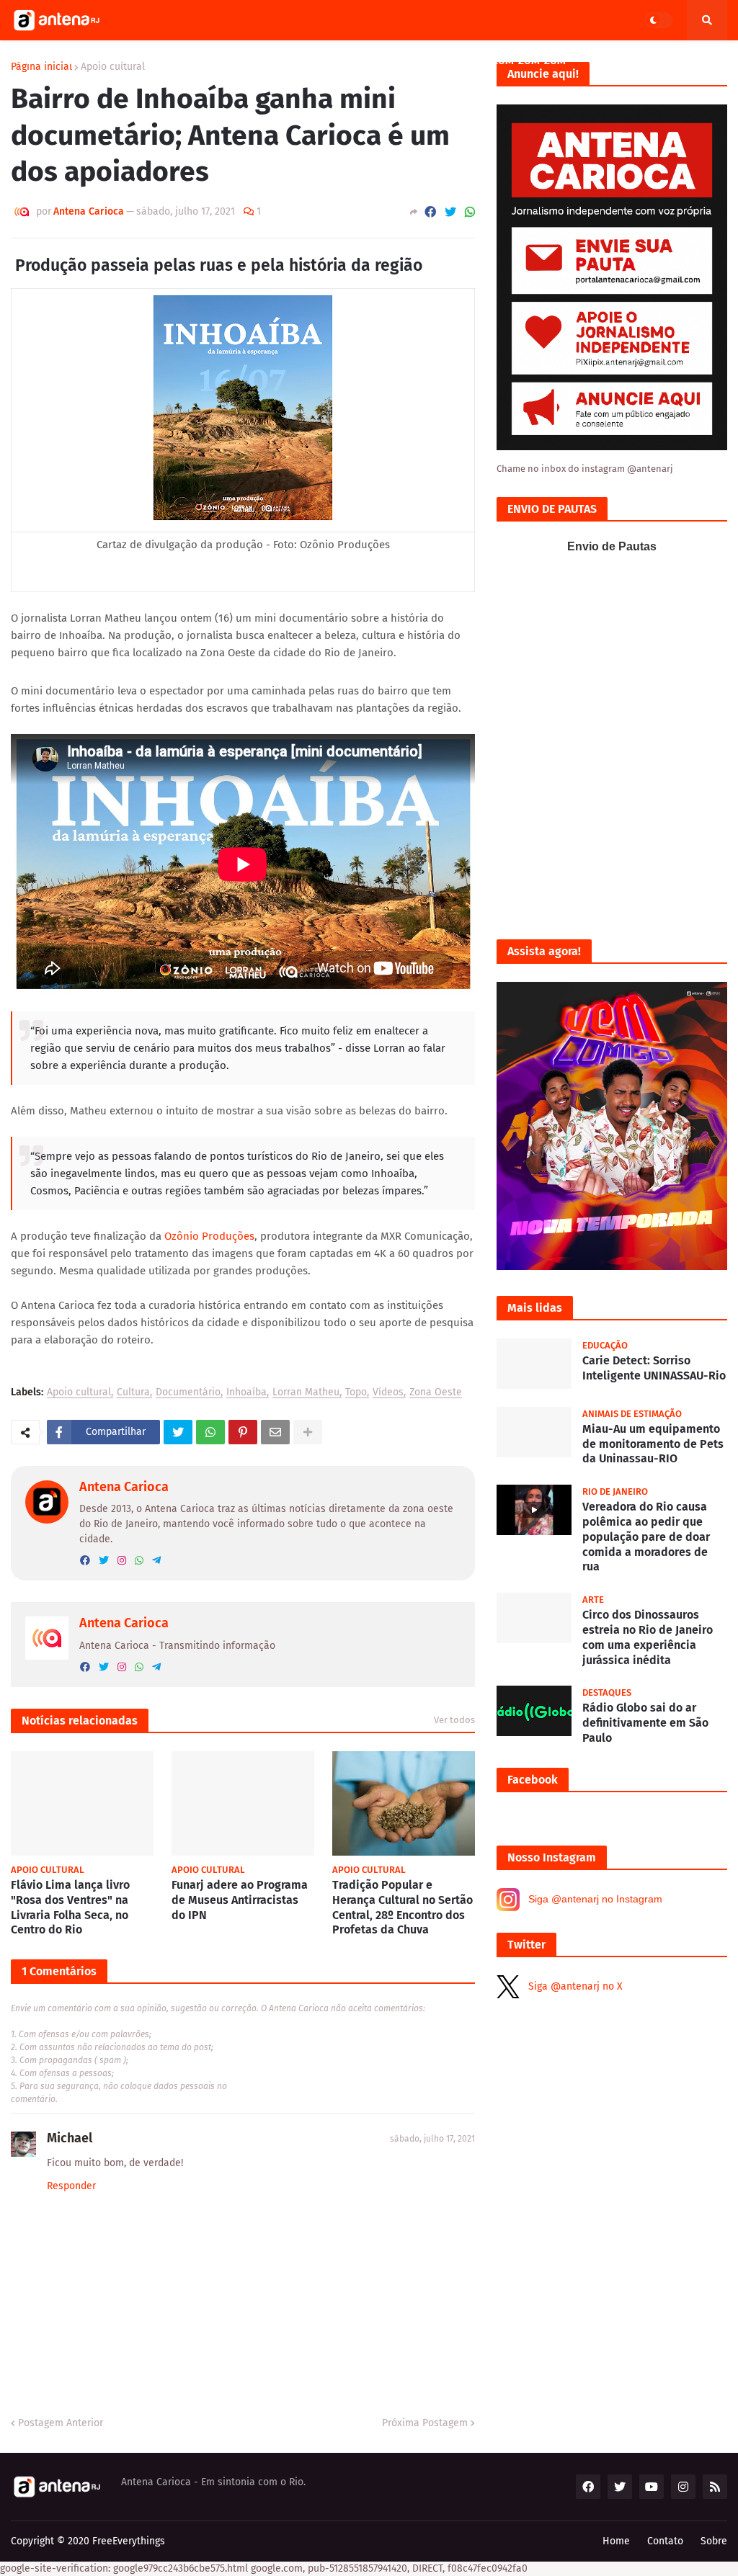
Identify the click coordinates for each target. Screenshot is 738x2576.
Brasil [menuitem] (609, 61)
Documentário (188, 1393)
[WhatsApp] (470, 212)
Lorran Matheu (306, 1393)
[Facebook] (430, 212)
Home (616, 2541)
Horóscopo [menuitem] (435, 61)
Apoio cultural (79, 1393)
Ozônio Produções (209, 1236)
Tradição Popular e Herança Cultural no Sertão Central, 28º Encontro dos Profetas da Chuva (403, 1907)
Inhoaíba (246, 1393)
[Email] (275, 1432)
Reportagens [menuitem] (101, 61)
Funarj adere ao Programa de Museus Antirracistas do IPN (240, 1900)
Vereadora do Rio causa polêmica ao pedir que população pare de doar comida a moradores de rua (646, 1537)
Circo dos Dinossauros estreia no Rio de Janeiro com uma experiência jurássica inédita (648, 1637)
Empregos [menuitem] (189, 61)
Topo (356, 1393)
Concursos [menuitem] (272, 61)
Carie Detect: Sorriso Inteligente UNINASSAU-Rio (654, 1368)
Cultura (133, 1393)
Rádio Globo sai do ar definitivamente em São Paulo (645, 1723)
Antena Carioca (124, 1487)
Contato (665, 2541)
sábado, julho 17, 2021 (432, 2139)
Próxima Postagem (425, 2423)
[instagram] (122, 1561)
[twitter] (104, 1561)
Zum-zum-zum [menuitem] (529, 61)
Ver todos (454, 1720)
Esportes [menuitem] (353, 61)
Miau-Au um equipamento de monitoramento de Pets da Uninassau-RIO (653, 1444)
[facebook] (85, 1561)
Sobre (714, 2541)
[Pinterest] (243, 1432)
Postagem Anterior (61, 2423)
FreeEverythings (129, 2541)
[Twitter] (450, 212)
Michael (70, 2138)
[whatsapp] (139, 1561)
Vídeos (388, 1393)
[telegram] (156, 1561)
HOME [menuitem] (34, 61)
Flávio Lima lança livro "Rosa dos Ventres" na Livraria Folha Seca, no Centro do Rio (70, 1907)
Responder (71, 2186)
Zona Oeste (436, 1393)
